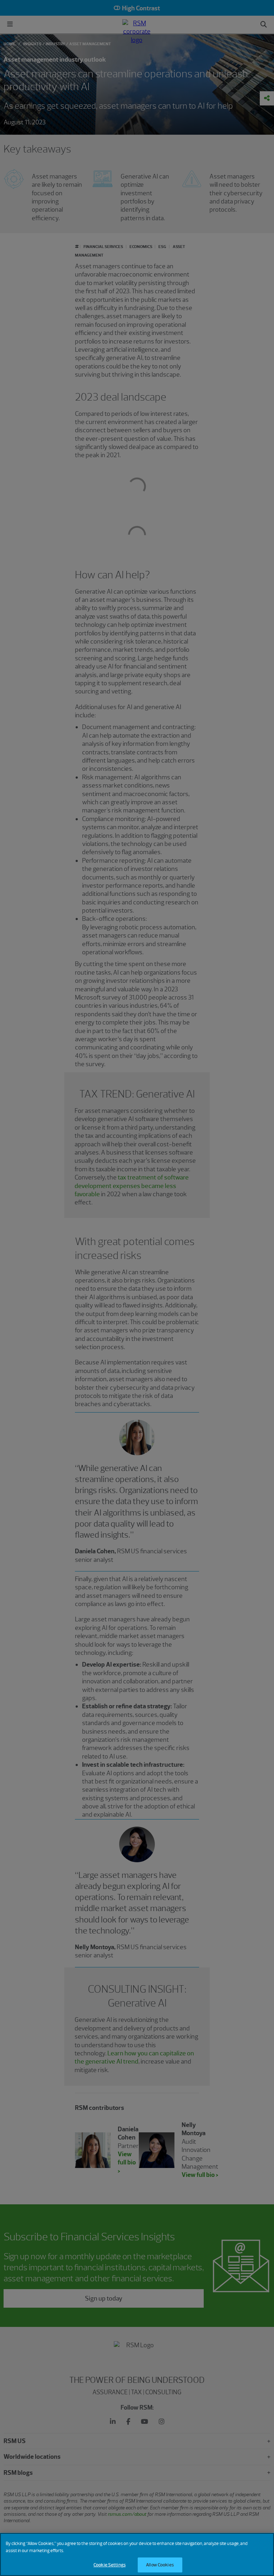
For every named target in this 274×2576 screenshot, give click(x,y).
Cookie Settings (110, 2565)
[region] (137, 2554)
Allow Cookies (160, 2565)
